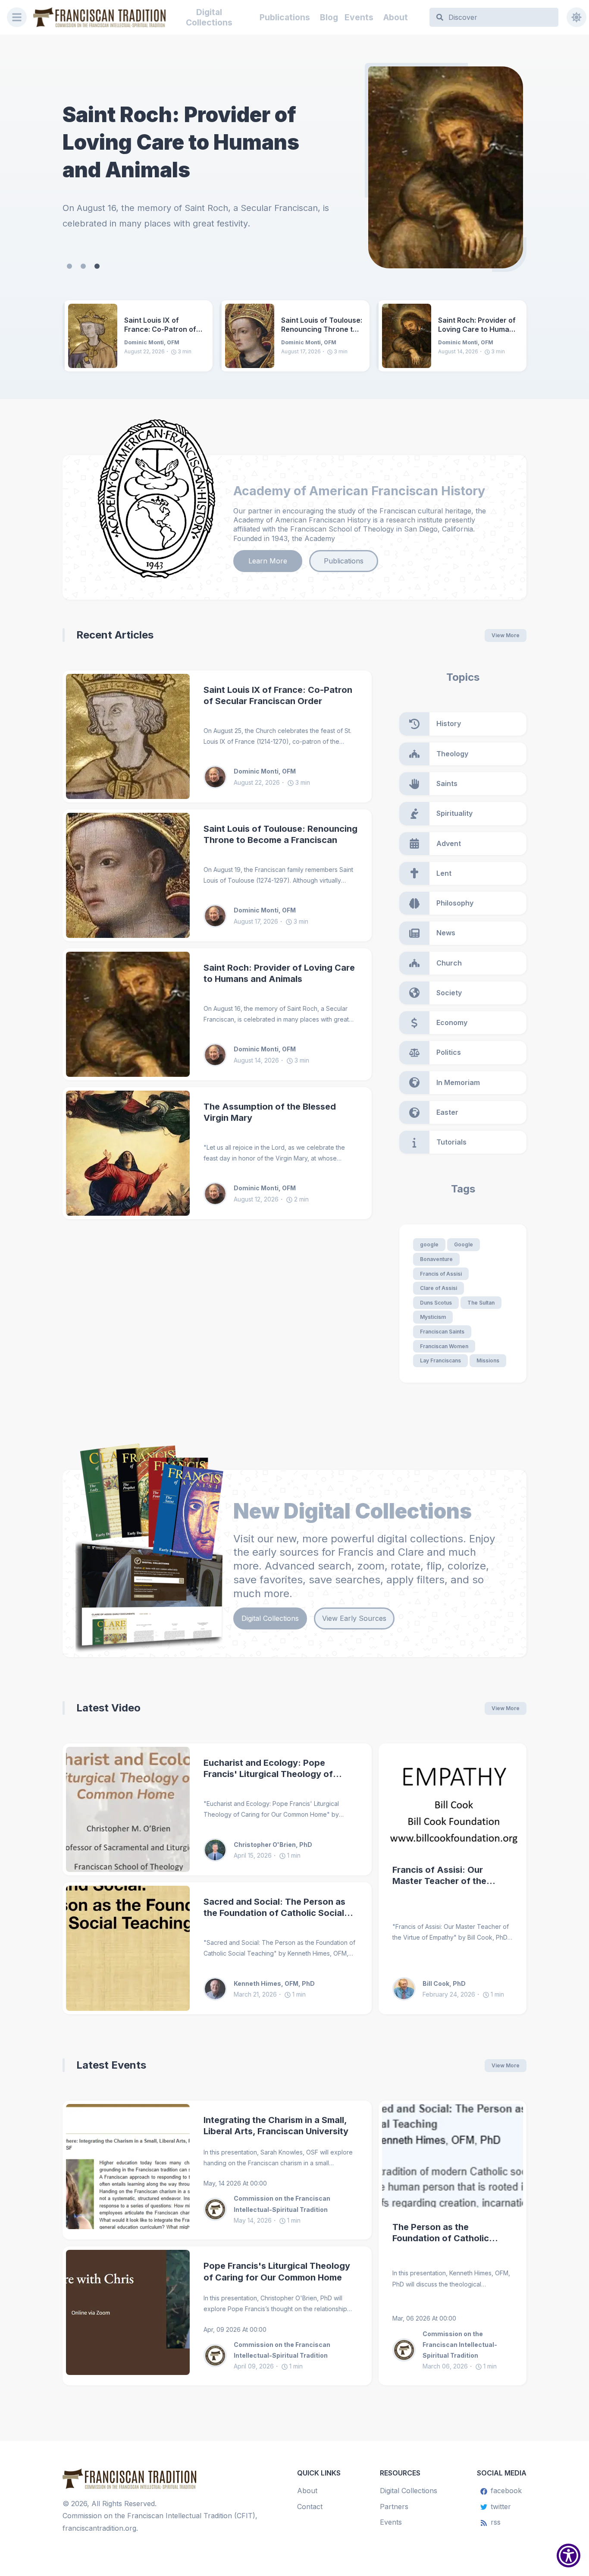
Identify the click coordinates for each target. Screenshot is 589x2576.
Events (359, 17)
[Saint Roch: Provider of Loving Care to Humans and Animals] (407, 336)
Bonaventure (436, 1259)
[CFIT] (99, 17)
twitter (501, 2507)
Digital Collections (209, 17)
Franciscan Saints (442, 1332)
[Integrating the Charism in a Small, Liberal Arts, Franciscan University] (128, 2170)
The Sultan (481, 1303)
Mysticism (433, 1317)
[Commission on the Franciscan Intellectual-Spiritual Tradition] (219, 2209)
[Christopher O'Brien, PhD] (219, 1850)
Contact (310, 2507)
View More (506, 635)
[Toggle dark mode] (576, 17)
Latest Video (108, 1708)
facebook (506, 2491)
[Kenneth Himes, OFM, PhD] (219, 1989)
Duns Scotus (436, 1303)
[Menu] (17, 17)
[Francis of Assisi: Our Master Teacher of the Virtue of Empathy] (453, 1799)
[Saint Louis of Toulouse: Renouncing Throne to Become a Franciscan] (250, 336)
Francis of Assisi (441, 1274)
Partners (394, 2507)
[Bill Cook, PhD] (407, 1989)
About (396, 17)
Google (464, 1244)
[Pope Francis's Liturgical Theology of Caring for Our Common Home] (128, 2316)
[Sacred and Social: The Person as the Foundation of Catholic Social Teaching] (128, 1948)
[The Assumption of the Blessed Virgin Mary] (128, 1153)
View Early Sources (354, 1618)
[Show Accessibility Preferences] (569, 2556)
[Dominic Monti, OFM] (219, 777)
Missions (488, 1360)
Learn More (268, 561)
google (429, 1244)
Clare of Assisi (439, 1288)
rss (496, 2522)
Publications (285, 17)
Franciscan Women (444, 1346)
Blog (329, 17)
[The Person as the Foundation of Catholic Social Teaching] (453, 2156)
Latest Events (111, 2065)
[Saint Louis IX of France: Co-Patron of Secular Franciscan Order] (446, 167)
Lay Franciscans (440, 1360)
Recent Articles (115, 635)
